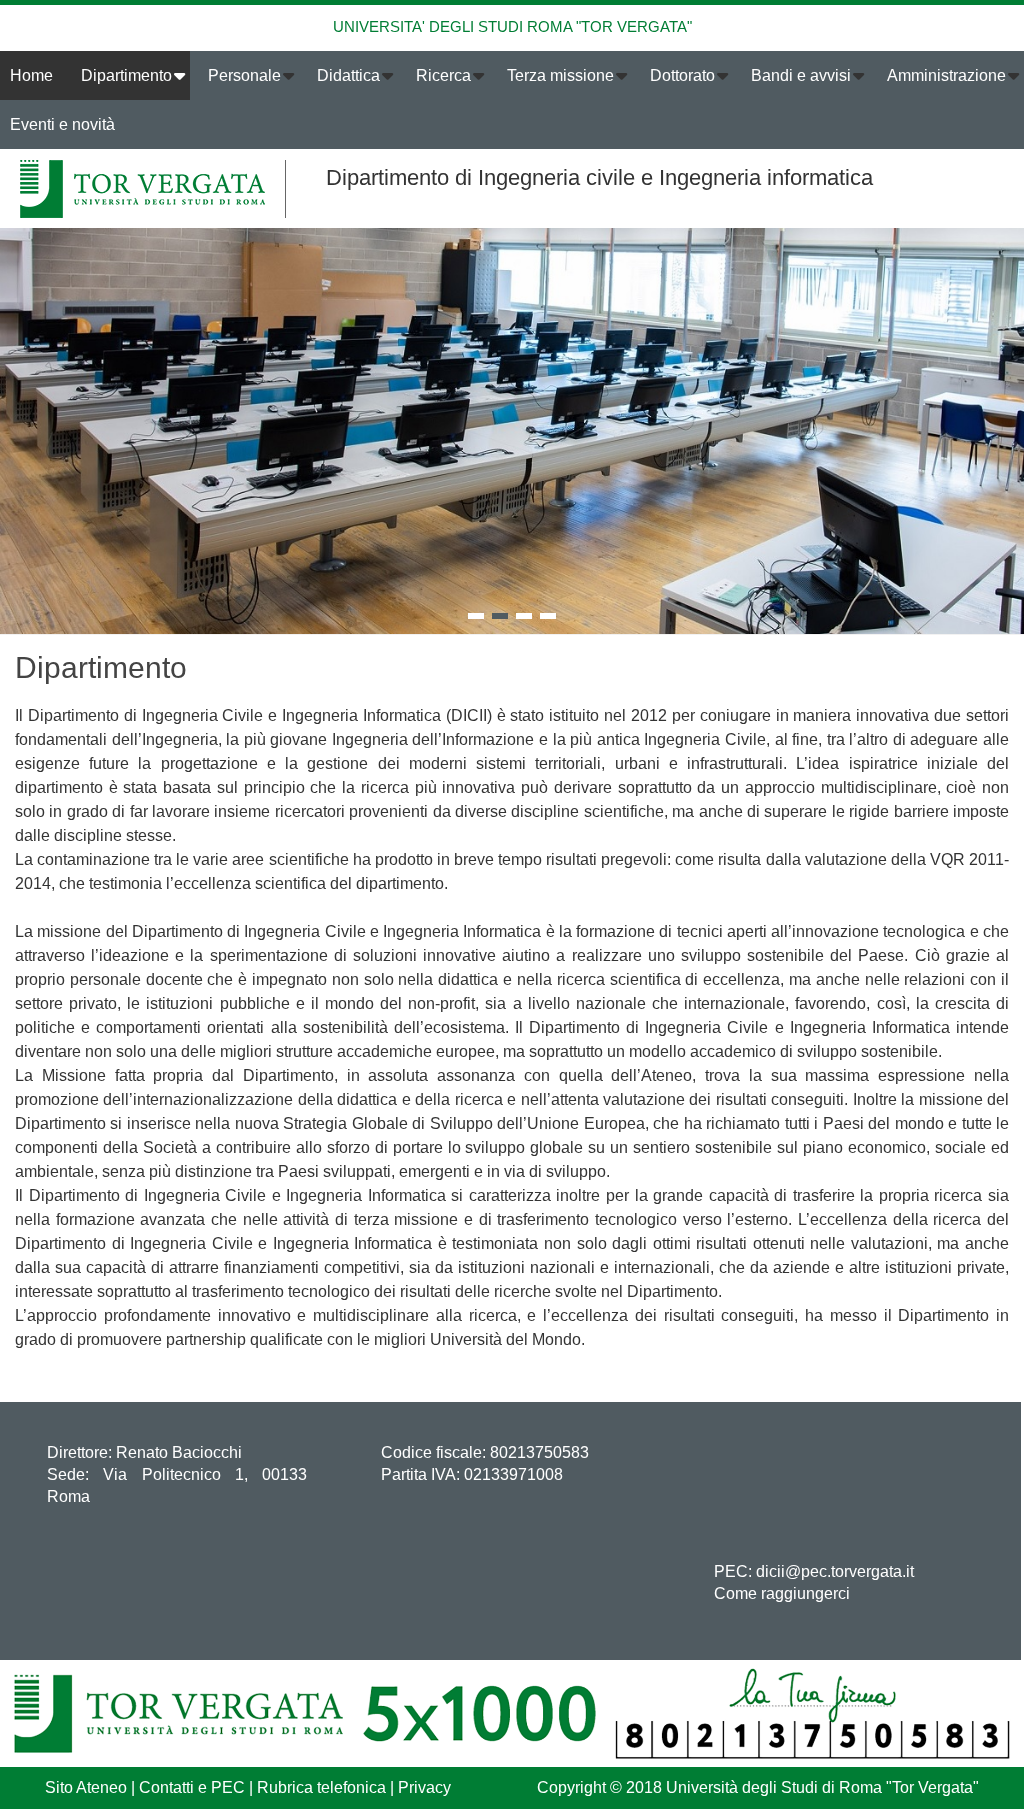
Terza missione (560, 75)
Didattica (348, 75)
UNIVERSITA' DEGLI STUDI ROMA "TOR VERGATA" (512, 26)
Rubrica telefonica (321, 1787)
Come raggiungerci (782, 1593)
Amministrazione (946, 75)
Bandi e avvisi (801, 75)
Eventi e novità (62, 124)
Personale (244, 75)
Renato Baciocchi (179, 1452)
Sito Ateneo (86, 1787)
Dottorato (682, 75)
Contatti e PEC (192, 1787)
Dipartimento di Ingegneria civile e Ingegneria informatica (599, 177)
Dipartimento (126, 75)
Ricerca (443, 75)
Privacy (424, 1787)
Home (31, 75)
